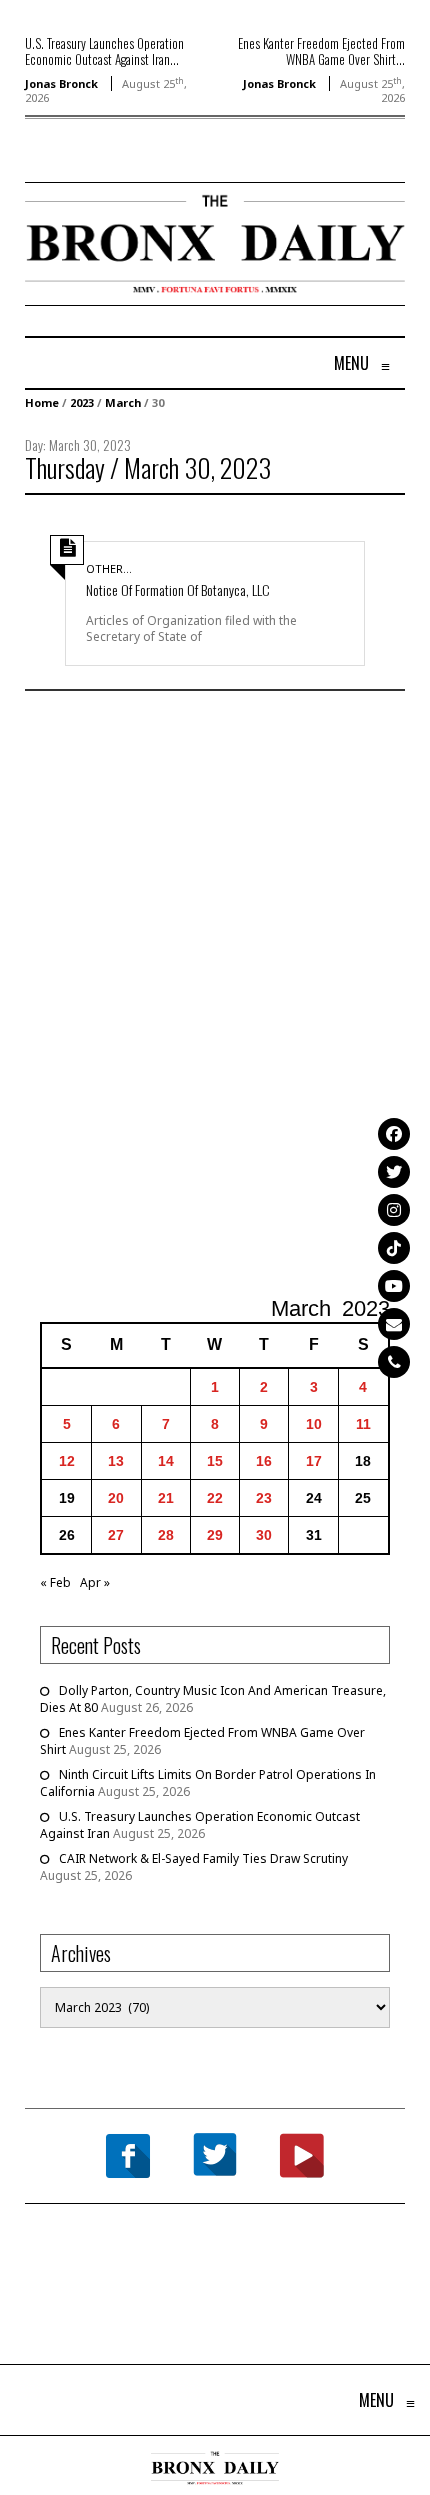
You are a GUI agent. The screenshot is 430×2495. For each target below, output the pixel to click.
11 (363, 1424)
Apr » (95, 1582)
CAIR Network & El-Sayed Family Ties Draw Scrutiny (203, 1858)
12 (67, 1461)
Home (42, 402)
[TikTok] (394, 1248)
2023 (82, 402)
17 (314, 1461)
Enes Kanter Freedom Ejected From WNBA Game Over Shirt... (321, 51)
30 (264, 1535)
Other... (109, 568)
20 (116, 1498)
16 (264, 1461)
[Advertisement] (215, 996)
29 (215, 1535)
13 (116, 1461)
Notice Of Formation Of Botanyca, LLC (178, 589)
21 (166, 1498)
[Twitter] (394, 1172)
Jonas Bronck (61, 83)
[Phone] (394, 1362)
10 (314, 1424)
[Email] (394, 1324)
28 (166, 1535)
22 (215, 1498)
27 (116, 1535)
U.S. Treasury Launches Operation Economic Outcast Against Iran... (104, 51)
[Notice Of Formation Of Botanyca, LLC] (215, 532)
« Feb (55, 1582)
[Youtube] (394, 1286)
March (123, 402)
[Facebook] (394, 1134)
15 (215, 1461)
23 (264, 1498)
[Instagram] (394, 1210)
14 (166, 1461)
